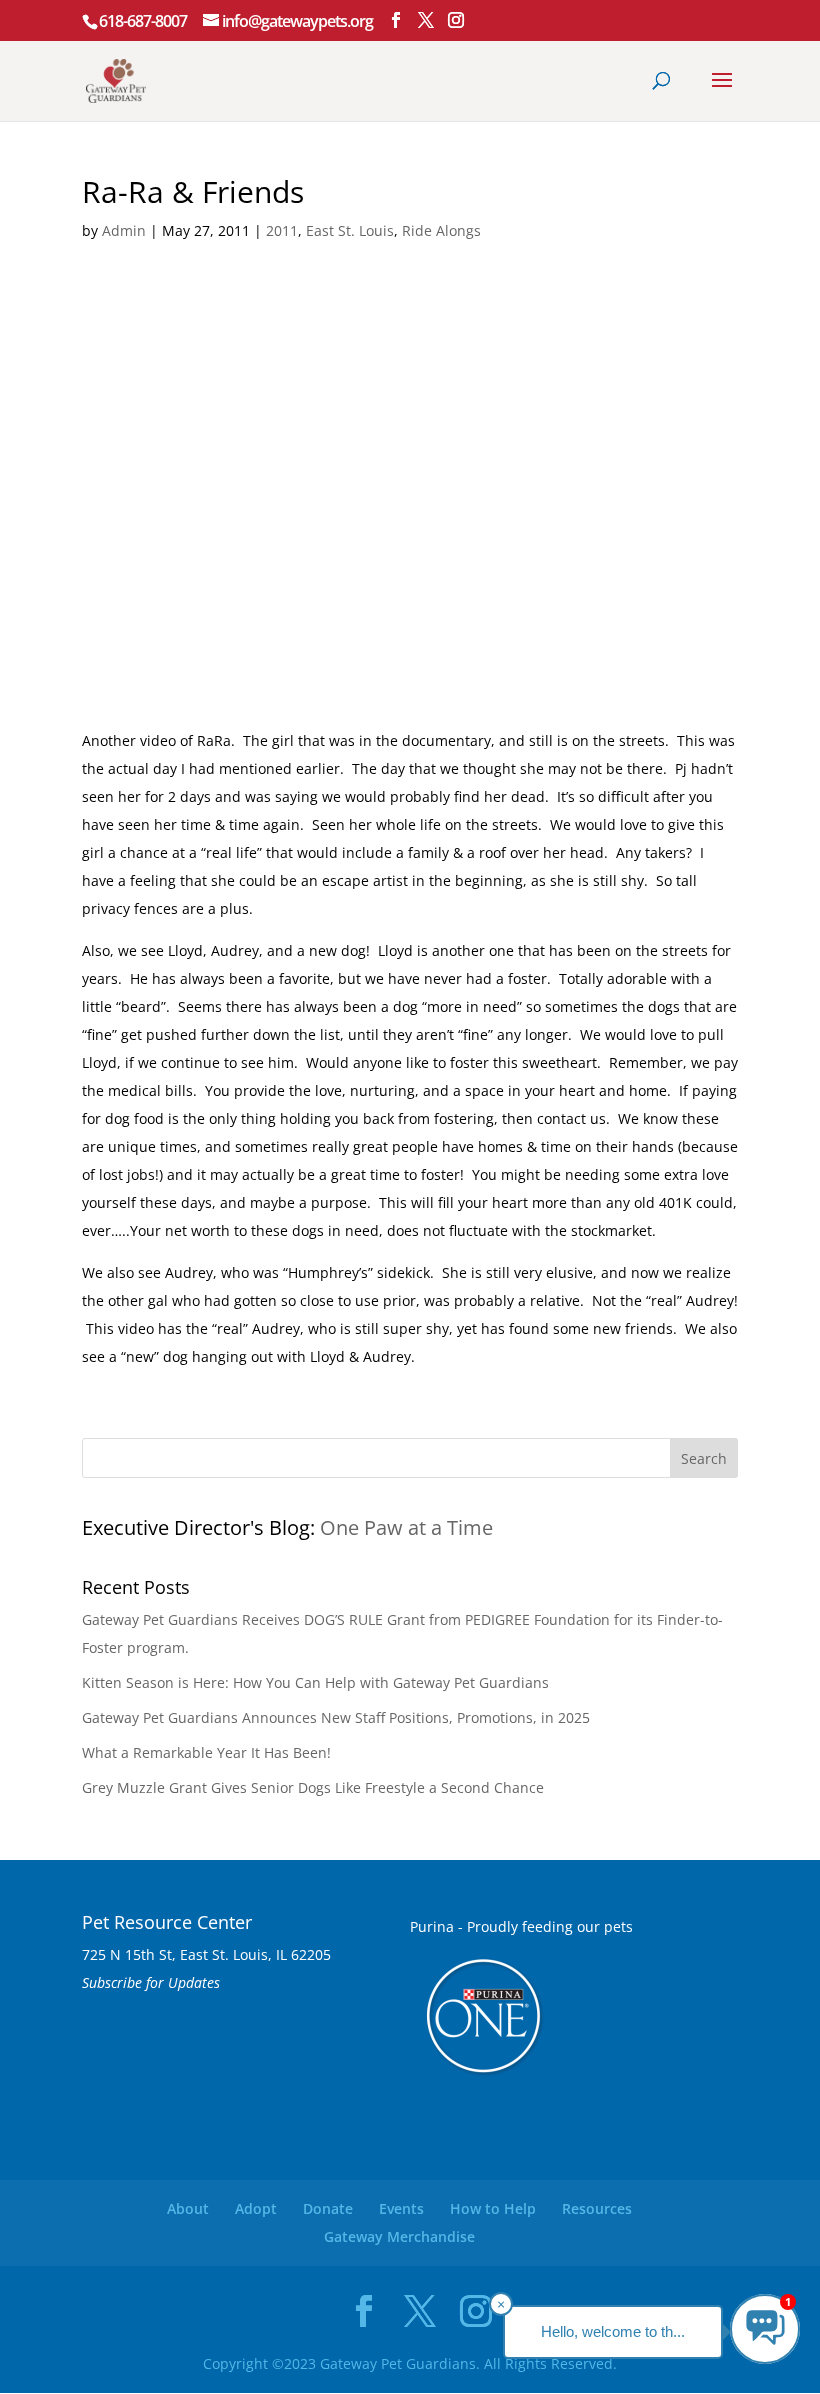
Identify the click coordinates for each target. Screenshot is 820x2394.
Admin (124, 230)
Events (401, 2208)
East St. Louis (350, 230)
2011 (282, 230)
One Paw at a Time (406, 1527)
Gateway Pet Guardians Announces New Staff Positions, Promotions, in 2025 (336, 1717)
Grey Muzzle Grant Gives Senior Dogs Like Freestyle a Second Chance (313, 1787)
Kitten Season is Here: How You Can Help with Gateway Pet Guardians (315, 1682)
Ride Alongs (441, 230)
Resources (597, 2208)
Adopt (256, 2208)
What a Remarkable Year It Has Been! (206, 1752)
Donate (328, 2208)
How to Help (493, 2208)
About (188, 2208)
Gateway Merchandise (399, 2236)
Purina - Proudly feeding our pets (521, 1926)
